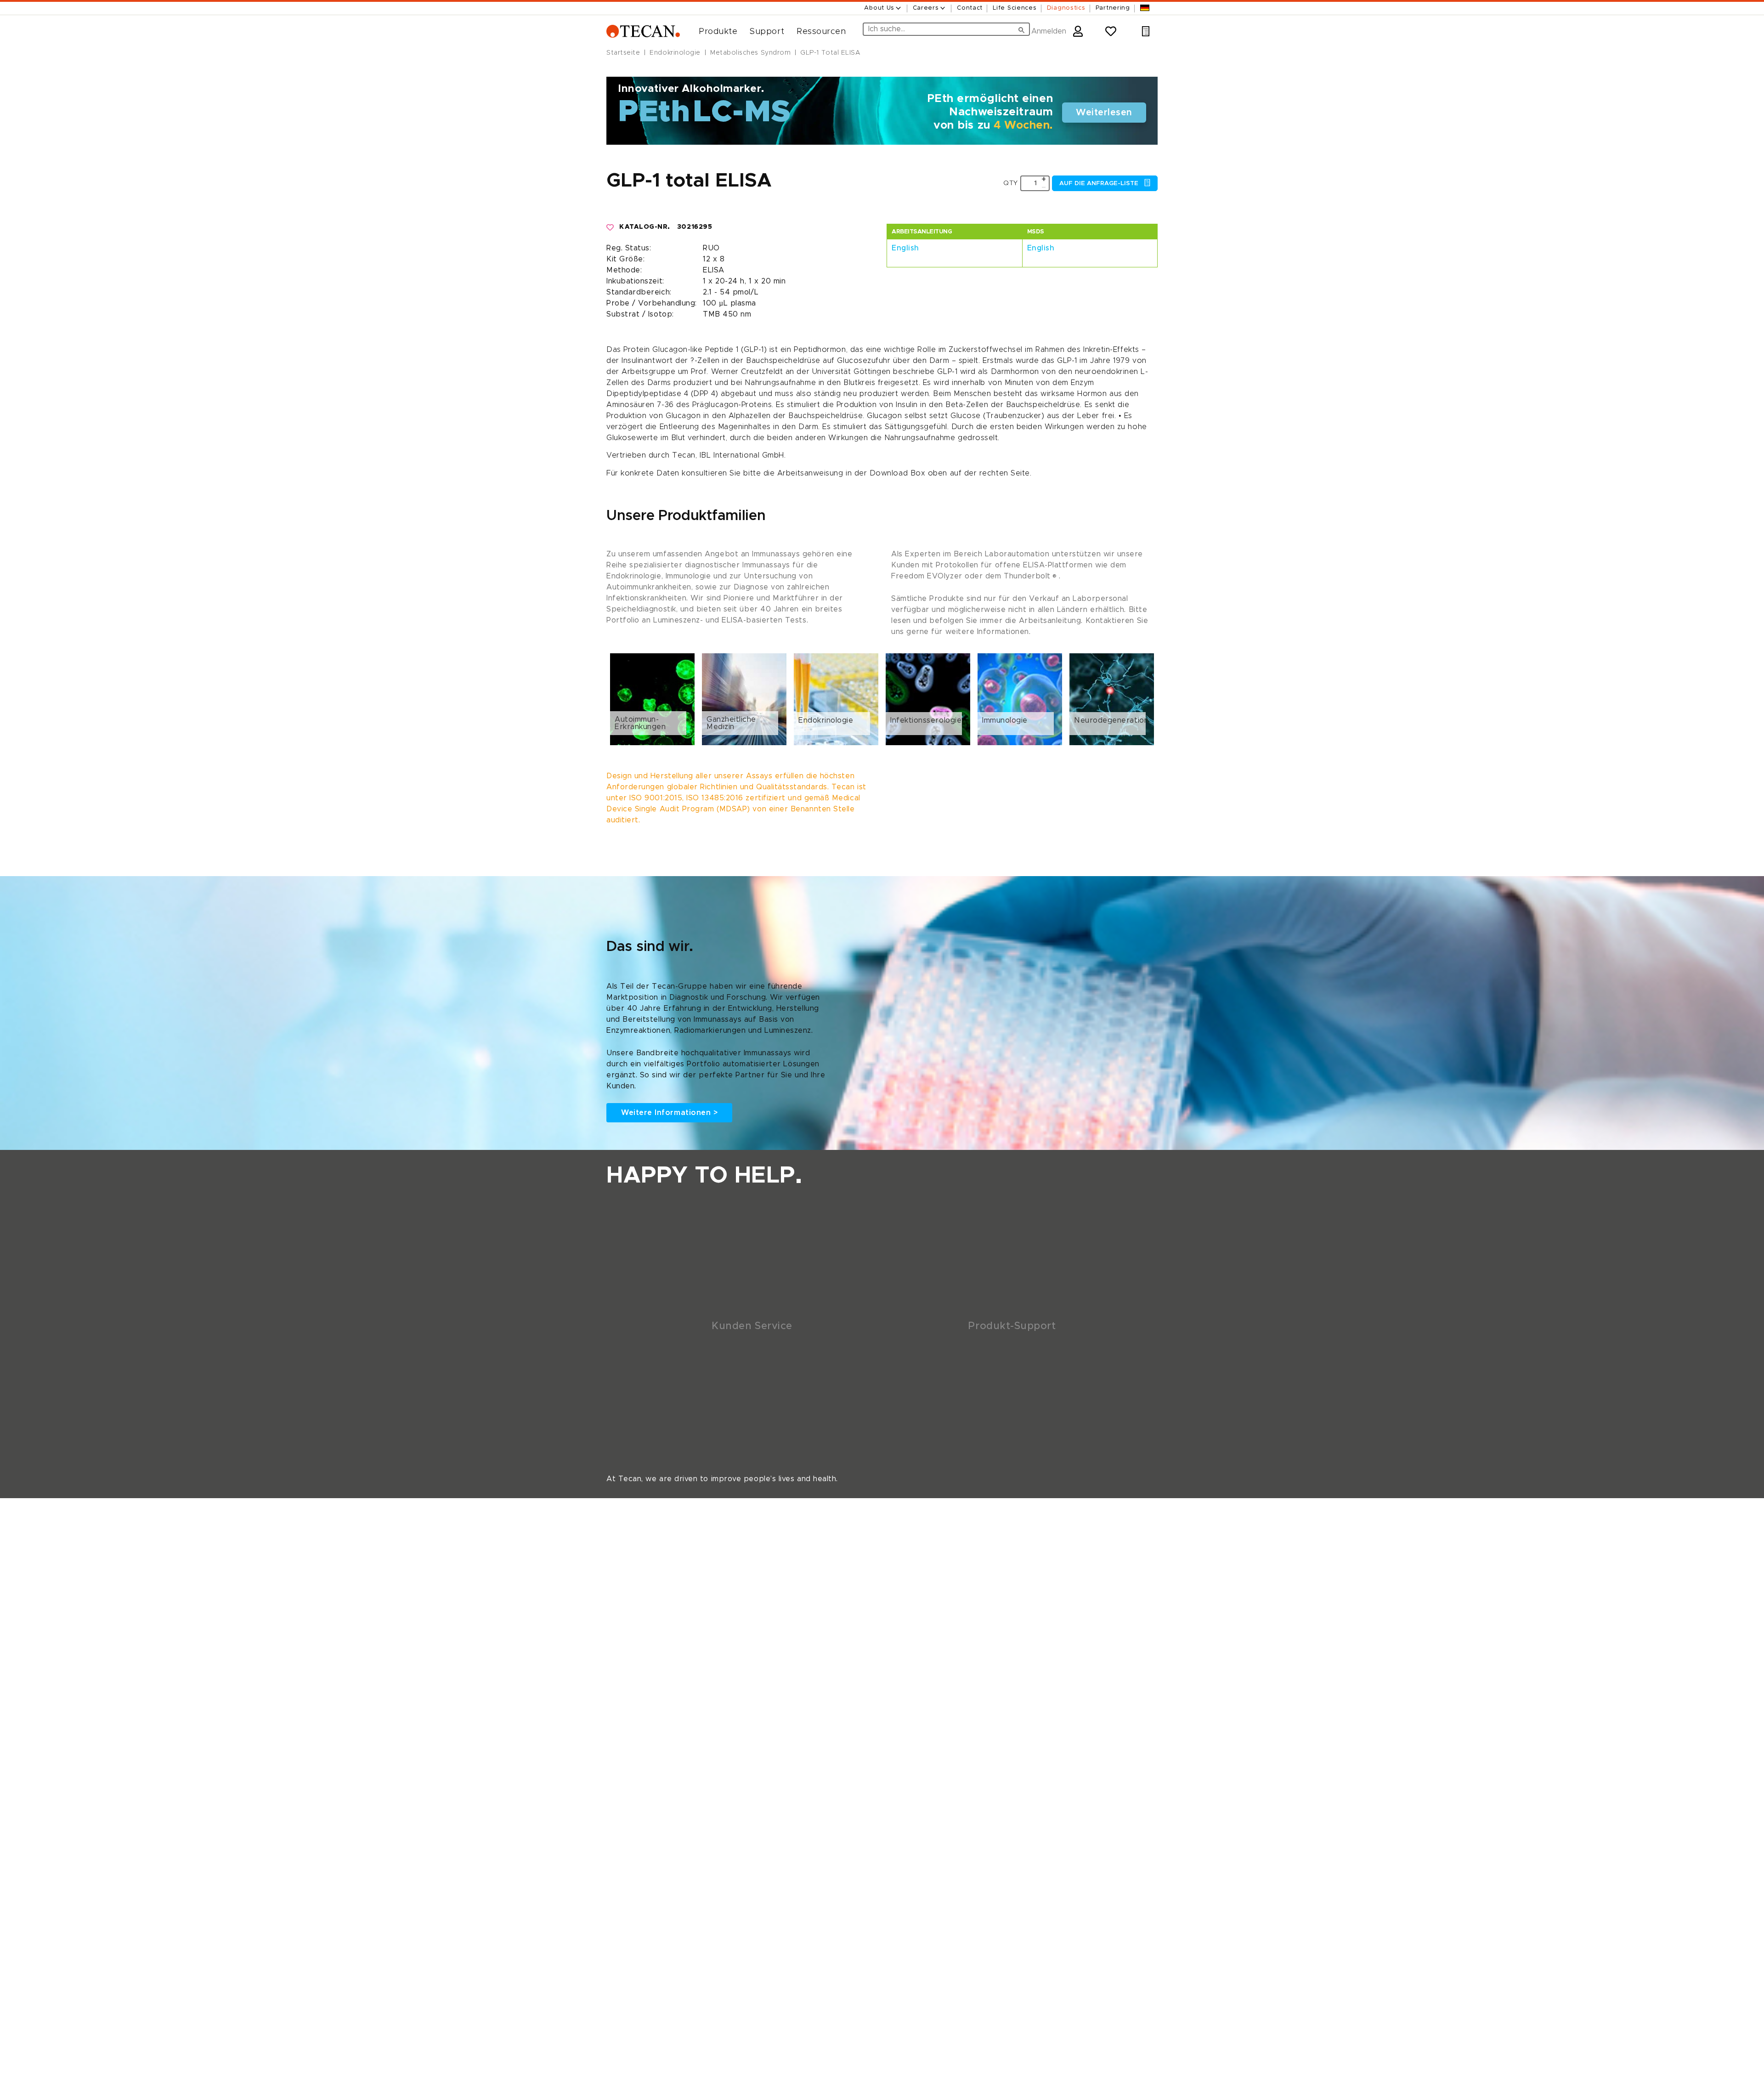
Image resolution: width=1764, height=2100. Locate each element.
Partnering (1113, 8)
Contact (970, 8)
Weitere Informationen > (669, 1113)
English (905, 248)
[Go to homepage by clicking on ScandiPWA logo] (643, 31)
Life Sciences (1015, 8)
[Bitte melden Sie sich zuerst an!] (611, 227)
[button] (715, 32)
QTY (1011, 183)
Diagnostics (1066, 8)
